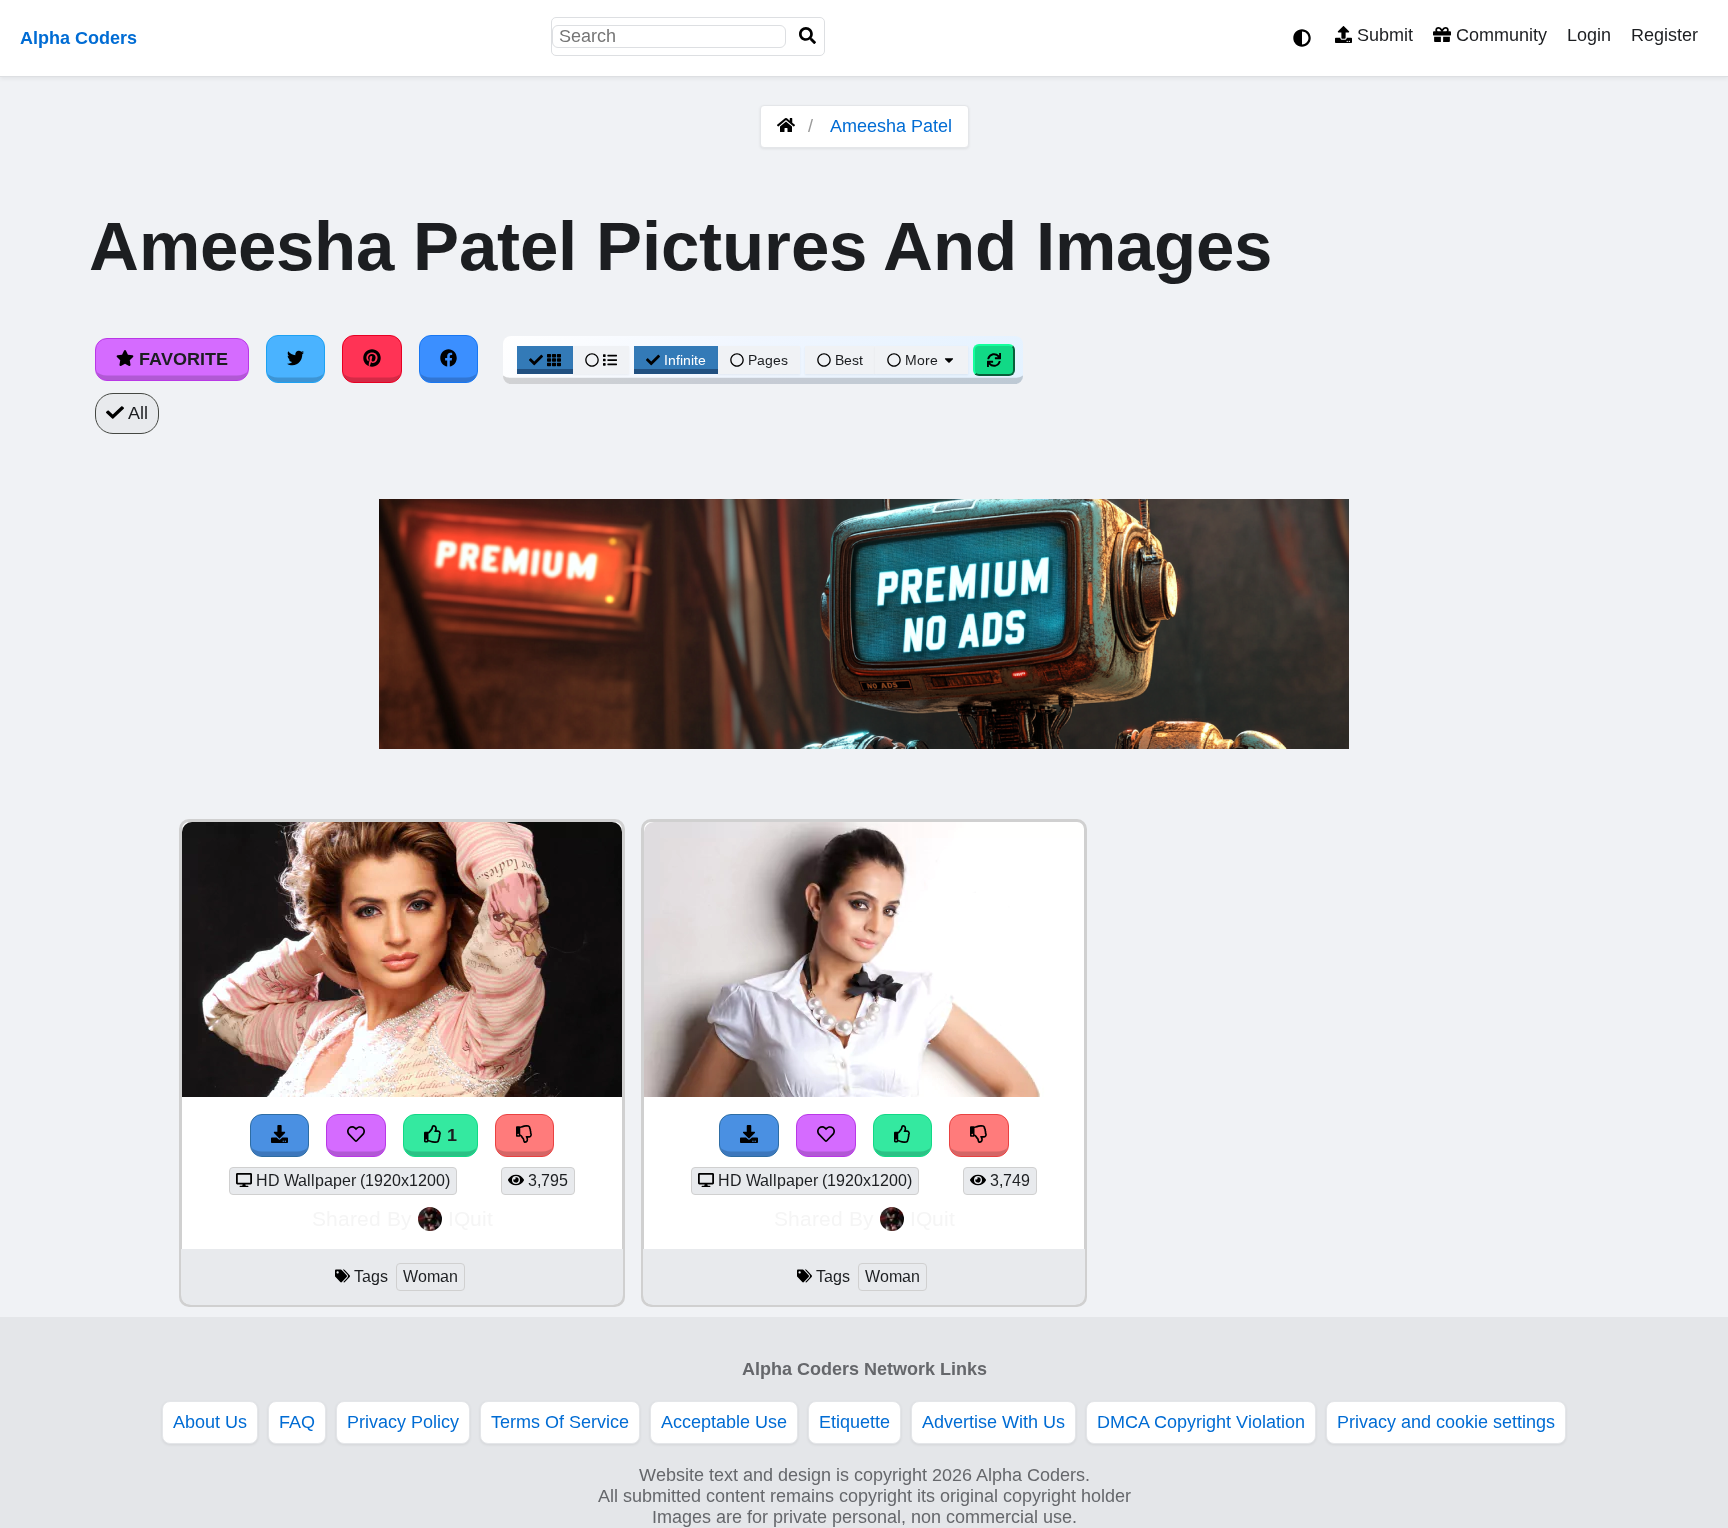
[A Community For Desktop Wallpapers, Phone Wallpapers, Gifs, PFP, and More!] (786, 126)
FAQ (297, 1422)
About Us (210, 1422)
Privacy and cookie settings (1446, 1422)
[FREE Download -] (280, 1135)
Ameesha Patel (891, 126)
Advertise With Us (993, 1422)
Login (1589, 35)
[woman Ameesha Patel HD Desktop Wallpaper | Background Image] (402, 1091)
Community (1499, 35)
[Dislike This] (525, 1135)
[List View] (601, 360)
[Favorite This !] (356, 1135)
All (136, 413)
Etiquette (854, 1422)
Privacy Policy (403, 1422)
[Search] (808, 36)
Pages (768, 360)
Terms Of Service (560, 1422)
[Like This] (903, 1135)
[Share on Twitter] (296, 359)
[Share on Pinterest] (372, 359)
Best (847, 360)
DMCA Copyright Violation (1201, 1422)
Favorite (181, 359)
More (921, 360)
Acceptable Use (724, 1422)
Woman (430, 1276)
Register (1664, 35)
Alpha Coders (78, 38)
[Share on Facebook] (449, 359)
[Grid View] (545, 360)
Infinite (685, 360)
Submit (1382, 35)
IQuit (470, 1218)
